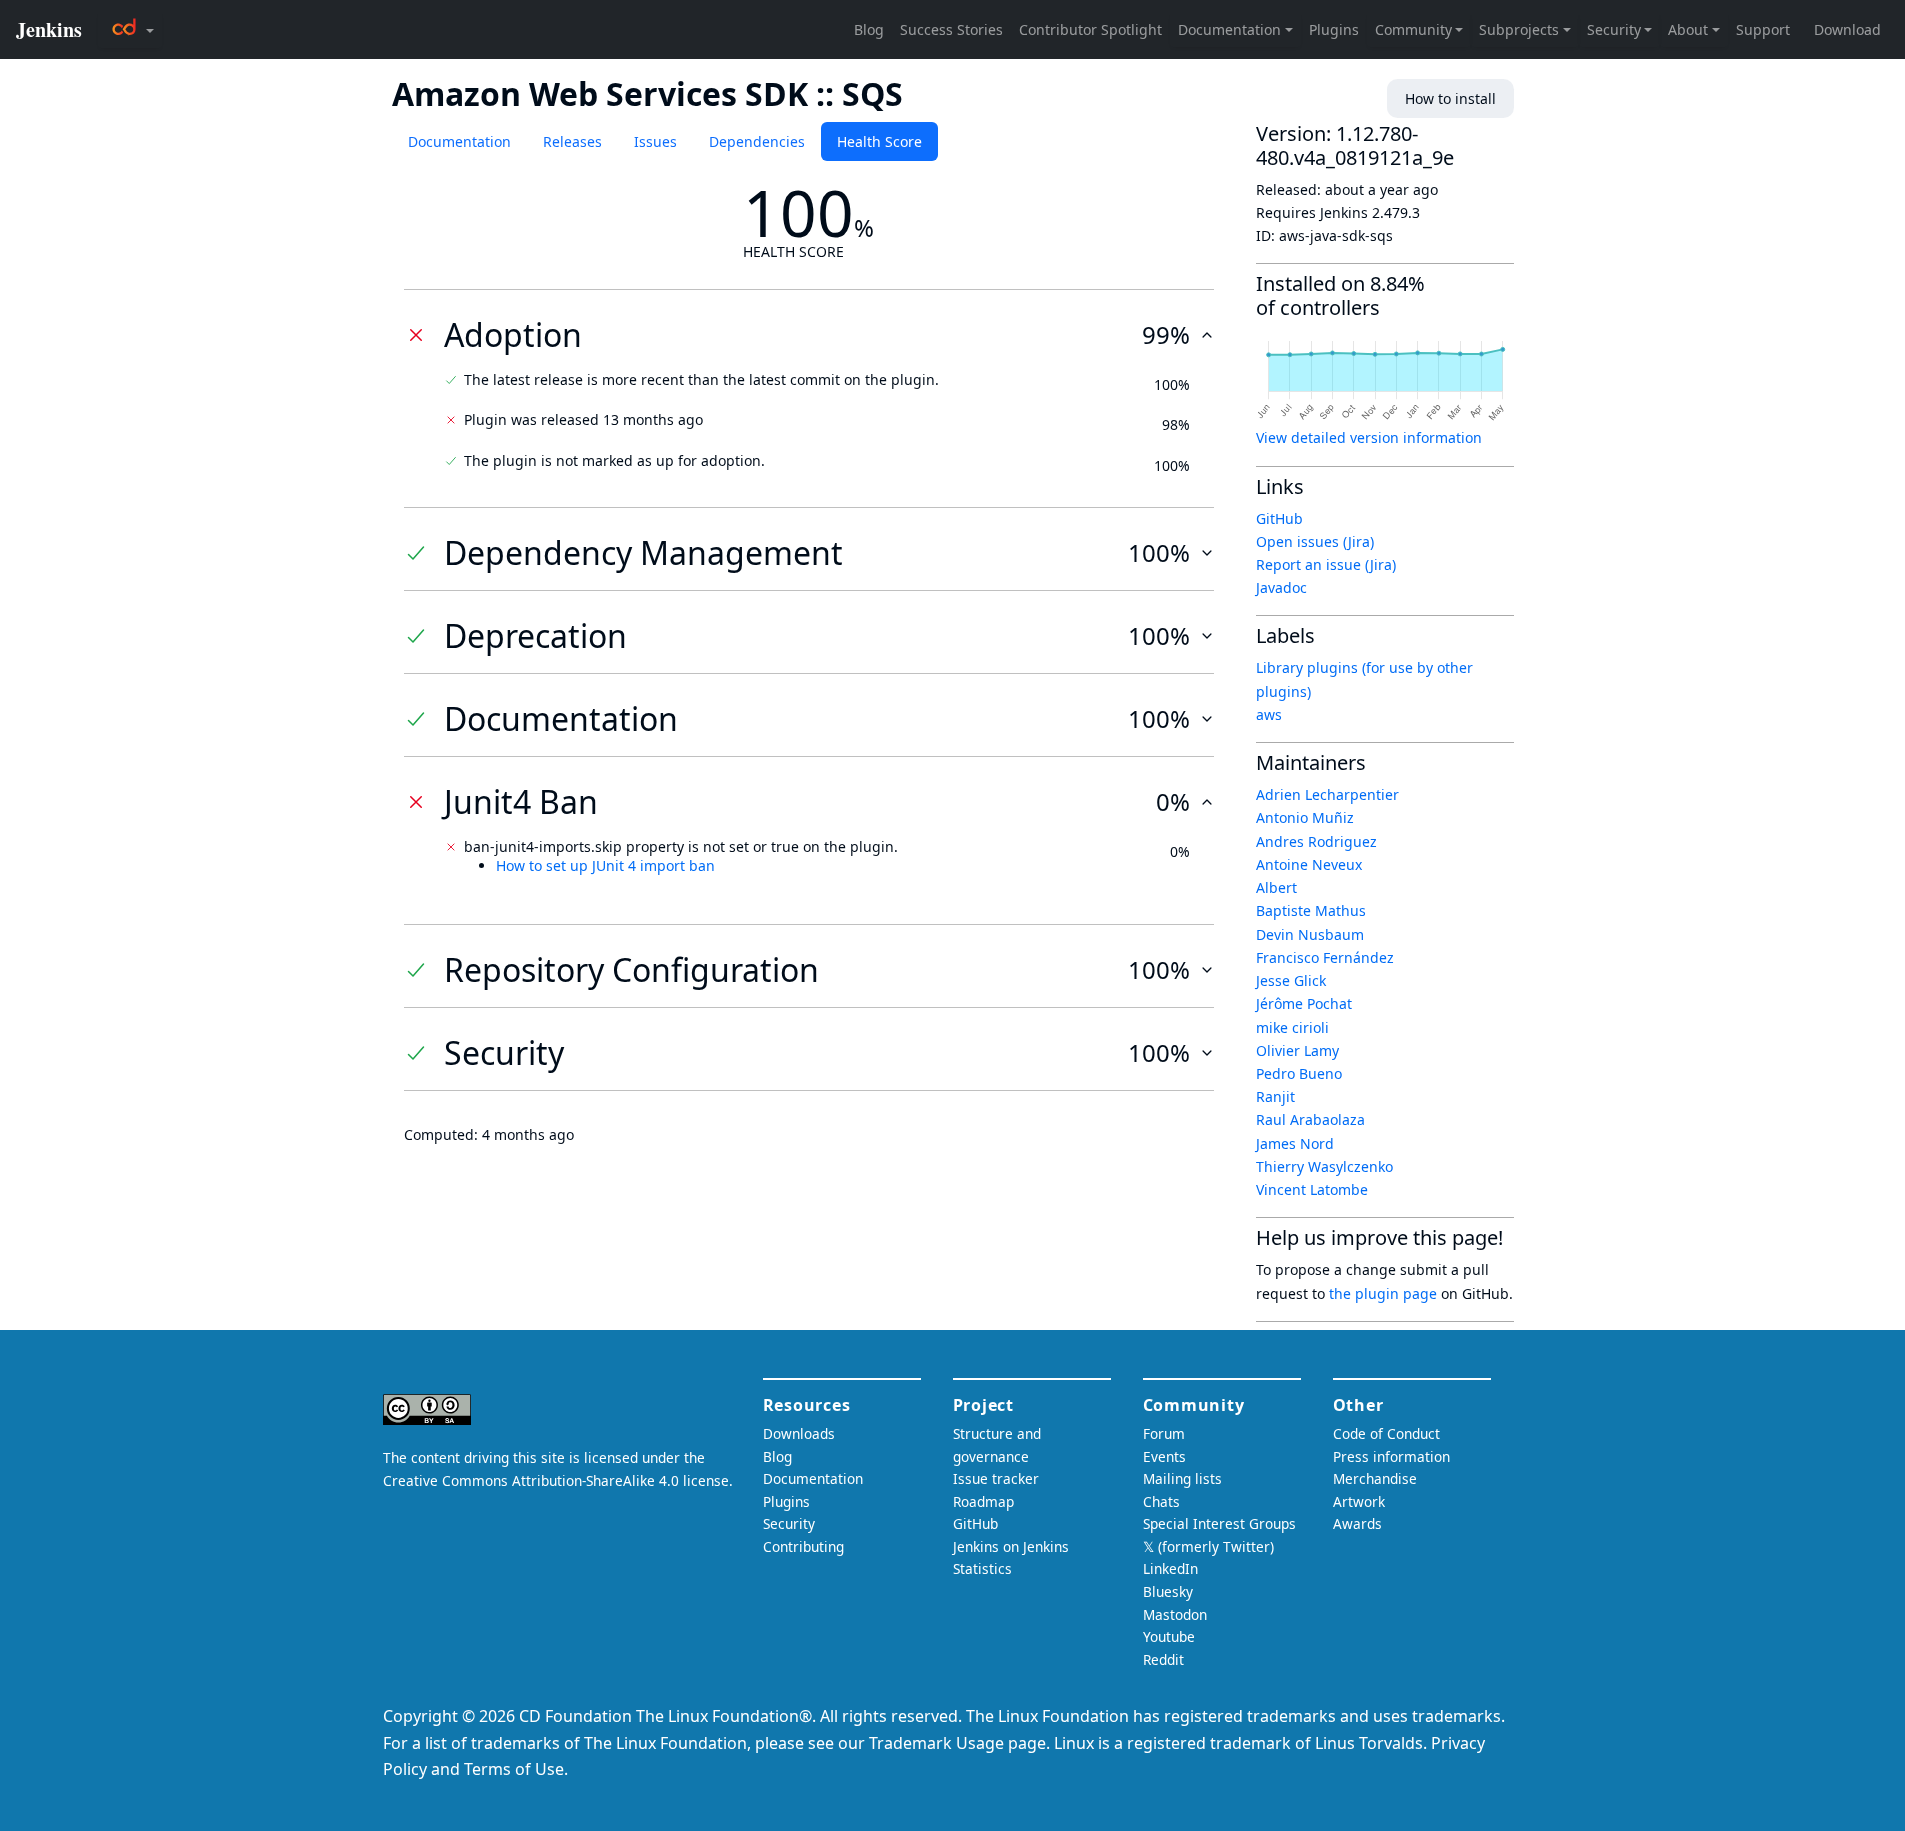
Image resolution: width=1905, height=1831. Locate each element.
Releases (572, 141)
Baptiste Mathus (1311, 910)
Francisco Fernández (1325, 957)
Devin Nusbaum (1310, 934)
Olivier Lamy (1297, 1050)
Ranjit (1275, 1096)
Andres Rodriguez (1316, 841)
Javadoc (1281, 587)
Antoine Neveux (1309, 864)
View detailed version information (1369, 437)
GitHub (1279, 518)
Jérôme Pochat (1304, 1003)
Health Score (879, 141)
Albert (1276, 887)
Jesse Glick (1291, 980)
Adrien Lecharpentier (1327, 794)
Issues (655, 141)
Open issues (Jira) (1315, 541)
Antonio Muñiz (1305, 817)
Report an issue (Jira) (1326, 564)
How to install (1450, 98)
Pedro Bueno (1299, 1073)
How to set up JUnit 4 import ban (605, 865)
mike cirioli (1292, 1027)
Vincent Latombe (1312, 1189)
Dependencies (757, 141)
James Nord (1295, 1143)
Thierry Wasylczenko (1324, 1166)
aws (1269, 714)
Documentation (459, 141)
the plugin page (1383, 1293)
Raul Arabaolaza (1310, 1119)
